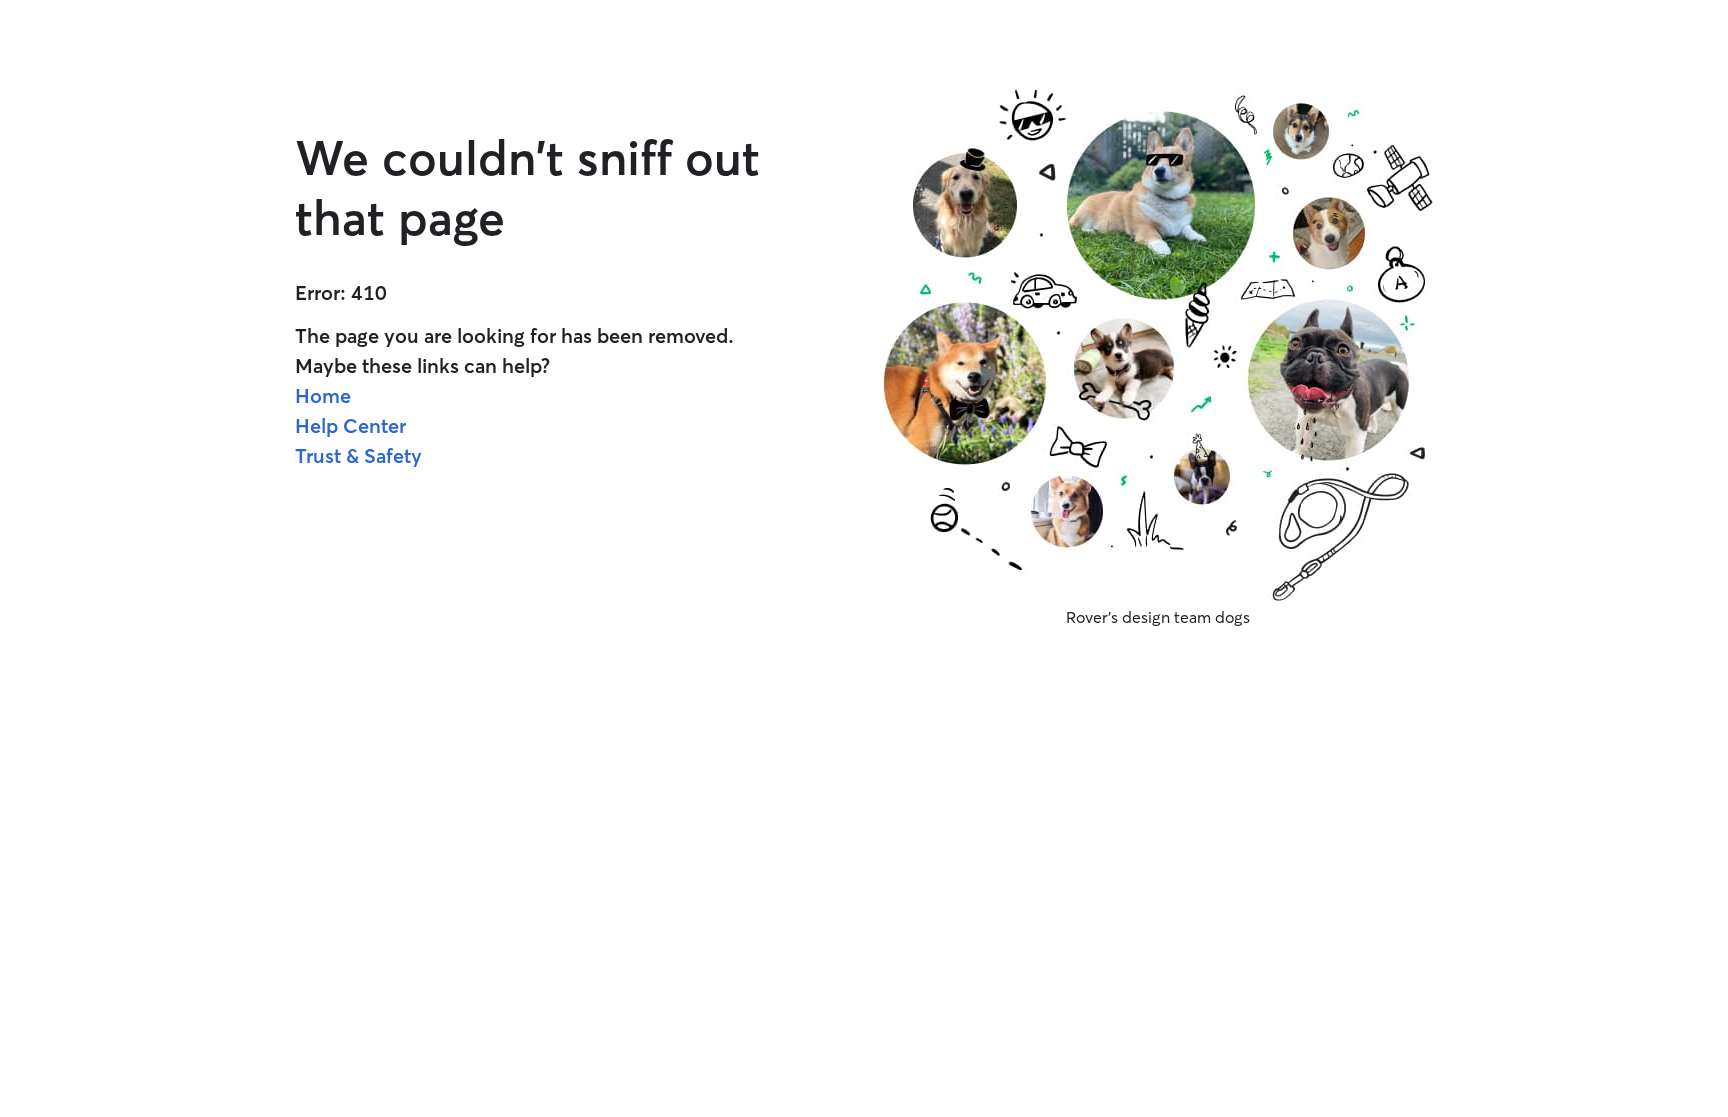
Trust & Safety (358, 455)
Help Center (350, 425)
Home (323, 395)
